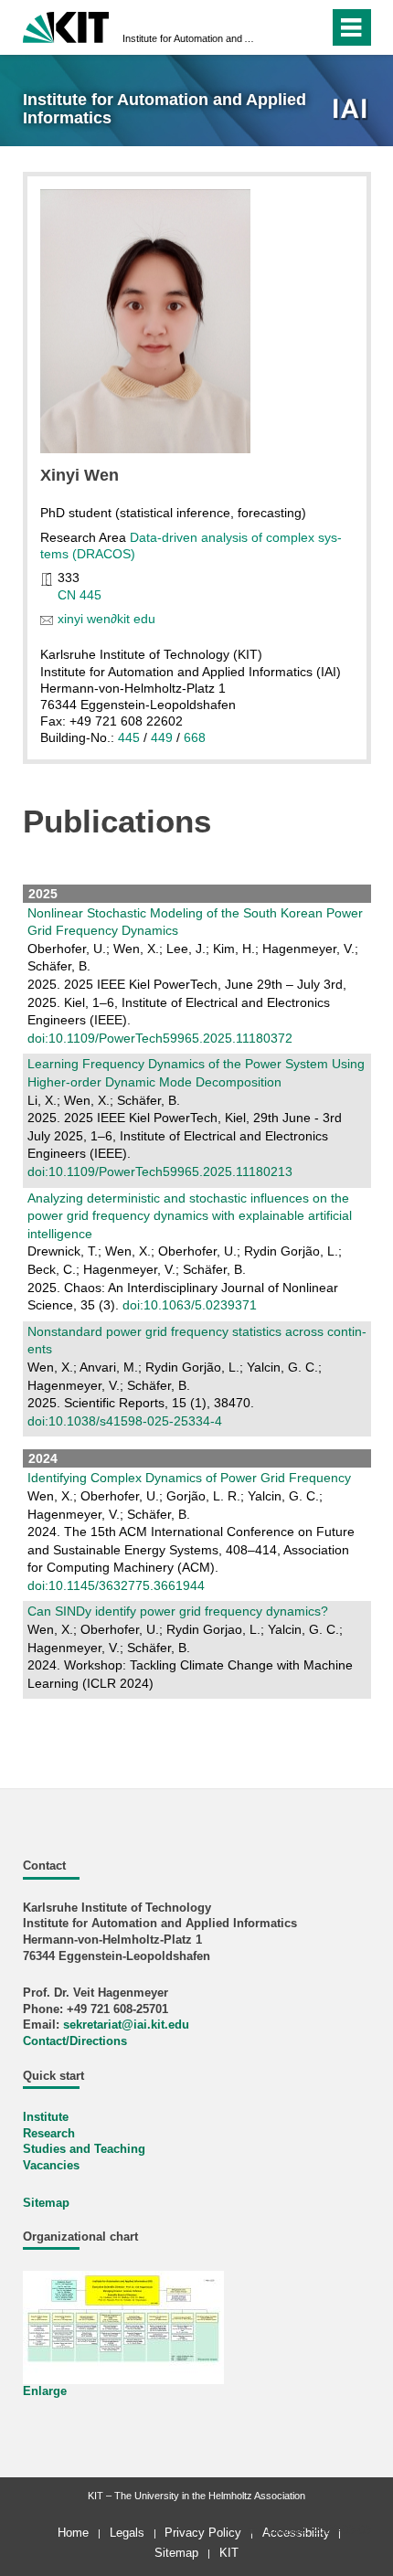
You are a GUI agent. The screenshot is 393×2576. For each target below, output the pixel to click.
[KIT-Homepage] (66, 25)
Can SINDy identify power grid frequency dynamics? (178, 1611)
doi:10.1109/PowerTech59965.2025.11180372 (160, 1038)
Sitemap (46, 2203)
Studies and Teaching (84, 2149)
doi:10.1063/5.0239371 (190, 1305)
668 (195, 737)
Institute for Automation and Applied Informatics (191, 38)
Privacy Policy (203, 2533)
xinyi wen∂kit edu (106, 619)
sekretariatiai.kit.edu (126, 2025)
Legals (127, 2533)
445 (129, 737)
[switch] (282, 27)
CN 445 (80, 595)
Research (49, 2134)
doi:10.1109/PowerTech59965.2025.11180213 (160, 1171)
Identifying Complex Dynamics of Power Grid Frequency (189, 1478)
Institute (46, 2117)
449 (162, 737)
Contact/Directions (75, 2041)
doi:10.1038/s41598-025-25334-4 (125, 1421)
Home (73, 2533)
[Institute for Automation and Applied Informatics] (351, 110)
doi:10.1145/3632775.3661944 (116, 1585)
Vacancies (51, 2166)
